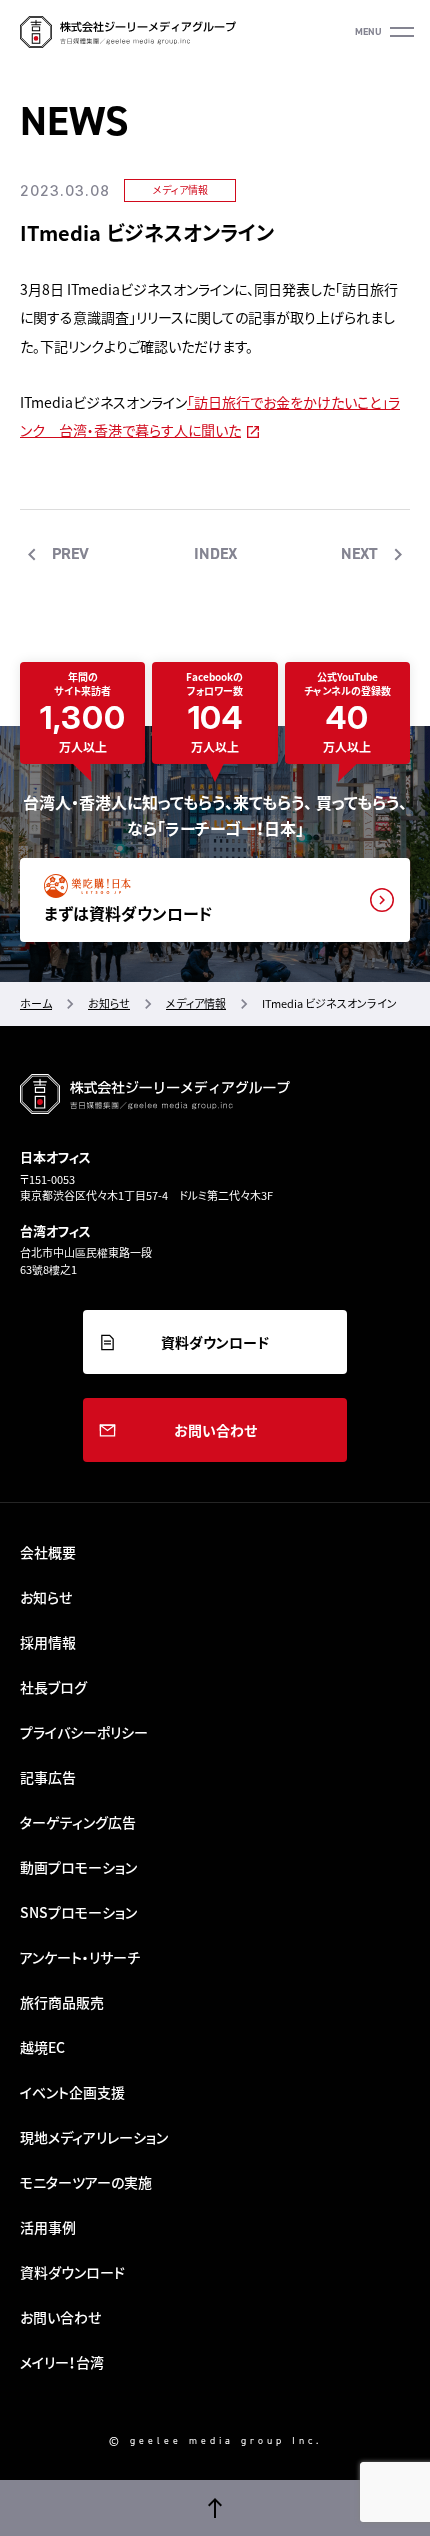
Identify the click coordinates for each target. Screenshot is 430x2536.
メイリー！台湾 (62, 2362)
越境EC (42, 2047)
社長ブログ (53, 1687)
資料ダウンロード (215, 1342)
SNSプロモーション (78, 1912)
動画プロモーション (78, 1867)
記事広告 (48, 1777)
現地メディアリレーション (94, 2137)
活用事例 (48, 2227)
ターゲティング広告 (78, 1822)
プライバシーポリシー (84, 1732)
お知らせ (46, 1597)
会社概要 (48, 1552)
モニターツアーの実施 (86, 2182)
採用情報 (48, 1642)
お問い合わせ (215, 1430)
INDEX (215, 553)
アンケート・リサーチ (80, 1957)
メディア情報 (180, 189)
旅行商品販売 (62, 2002)
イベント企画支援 (72, 2092)
